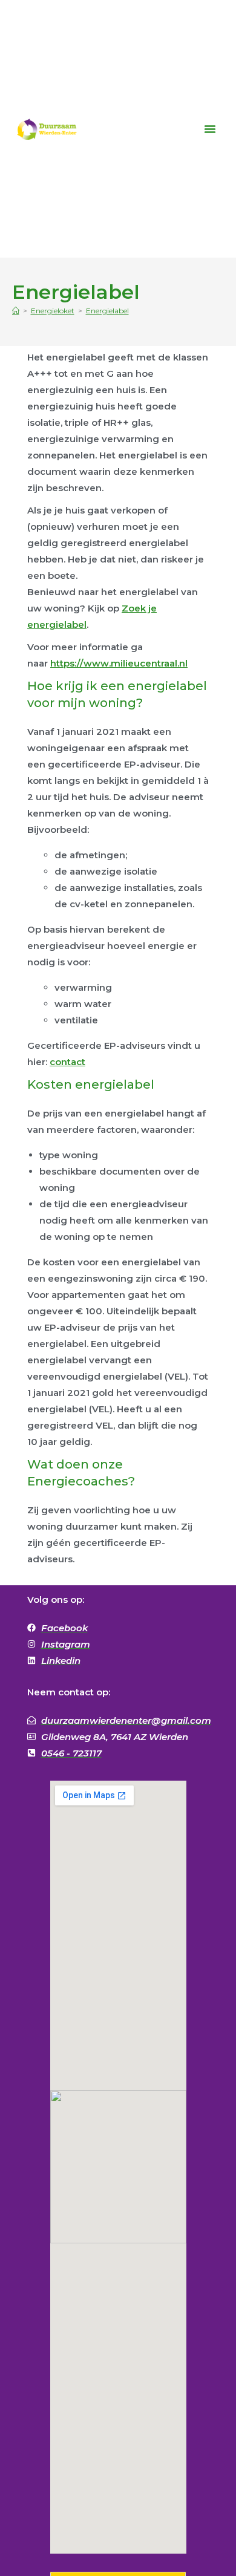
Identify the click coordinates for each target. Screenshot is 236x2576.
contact (67, 1062)
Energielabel (107, 311)
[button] (210, 129)
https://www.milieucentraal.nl (119, 663)
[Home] (16, 311)
